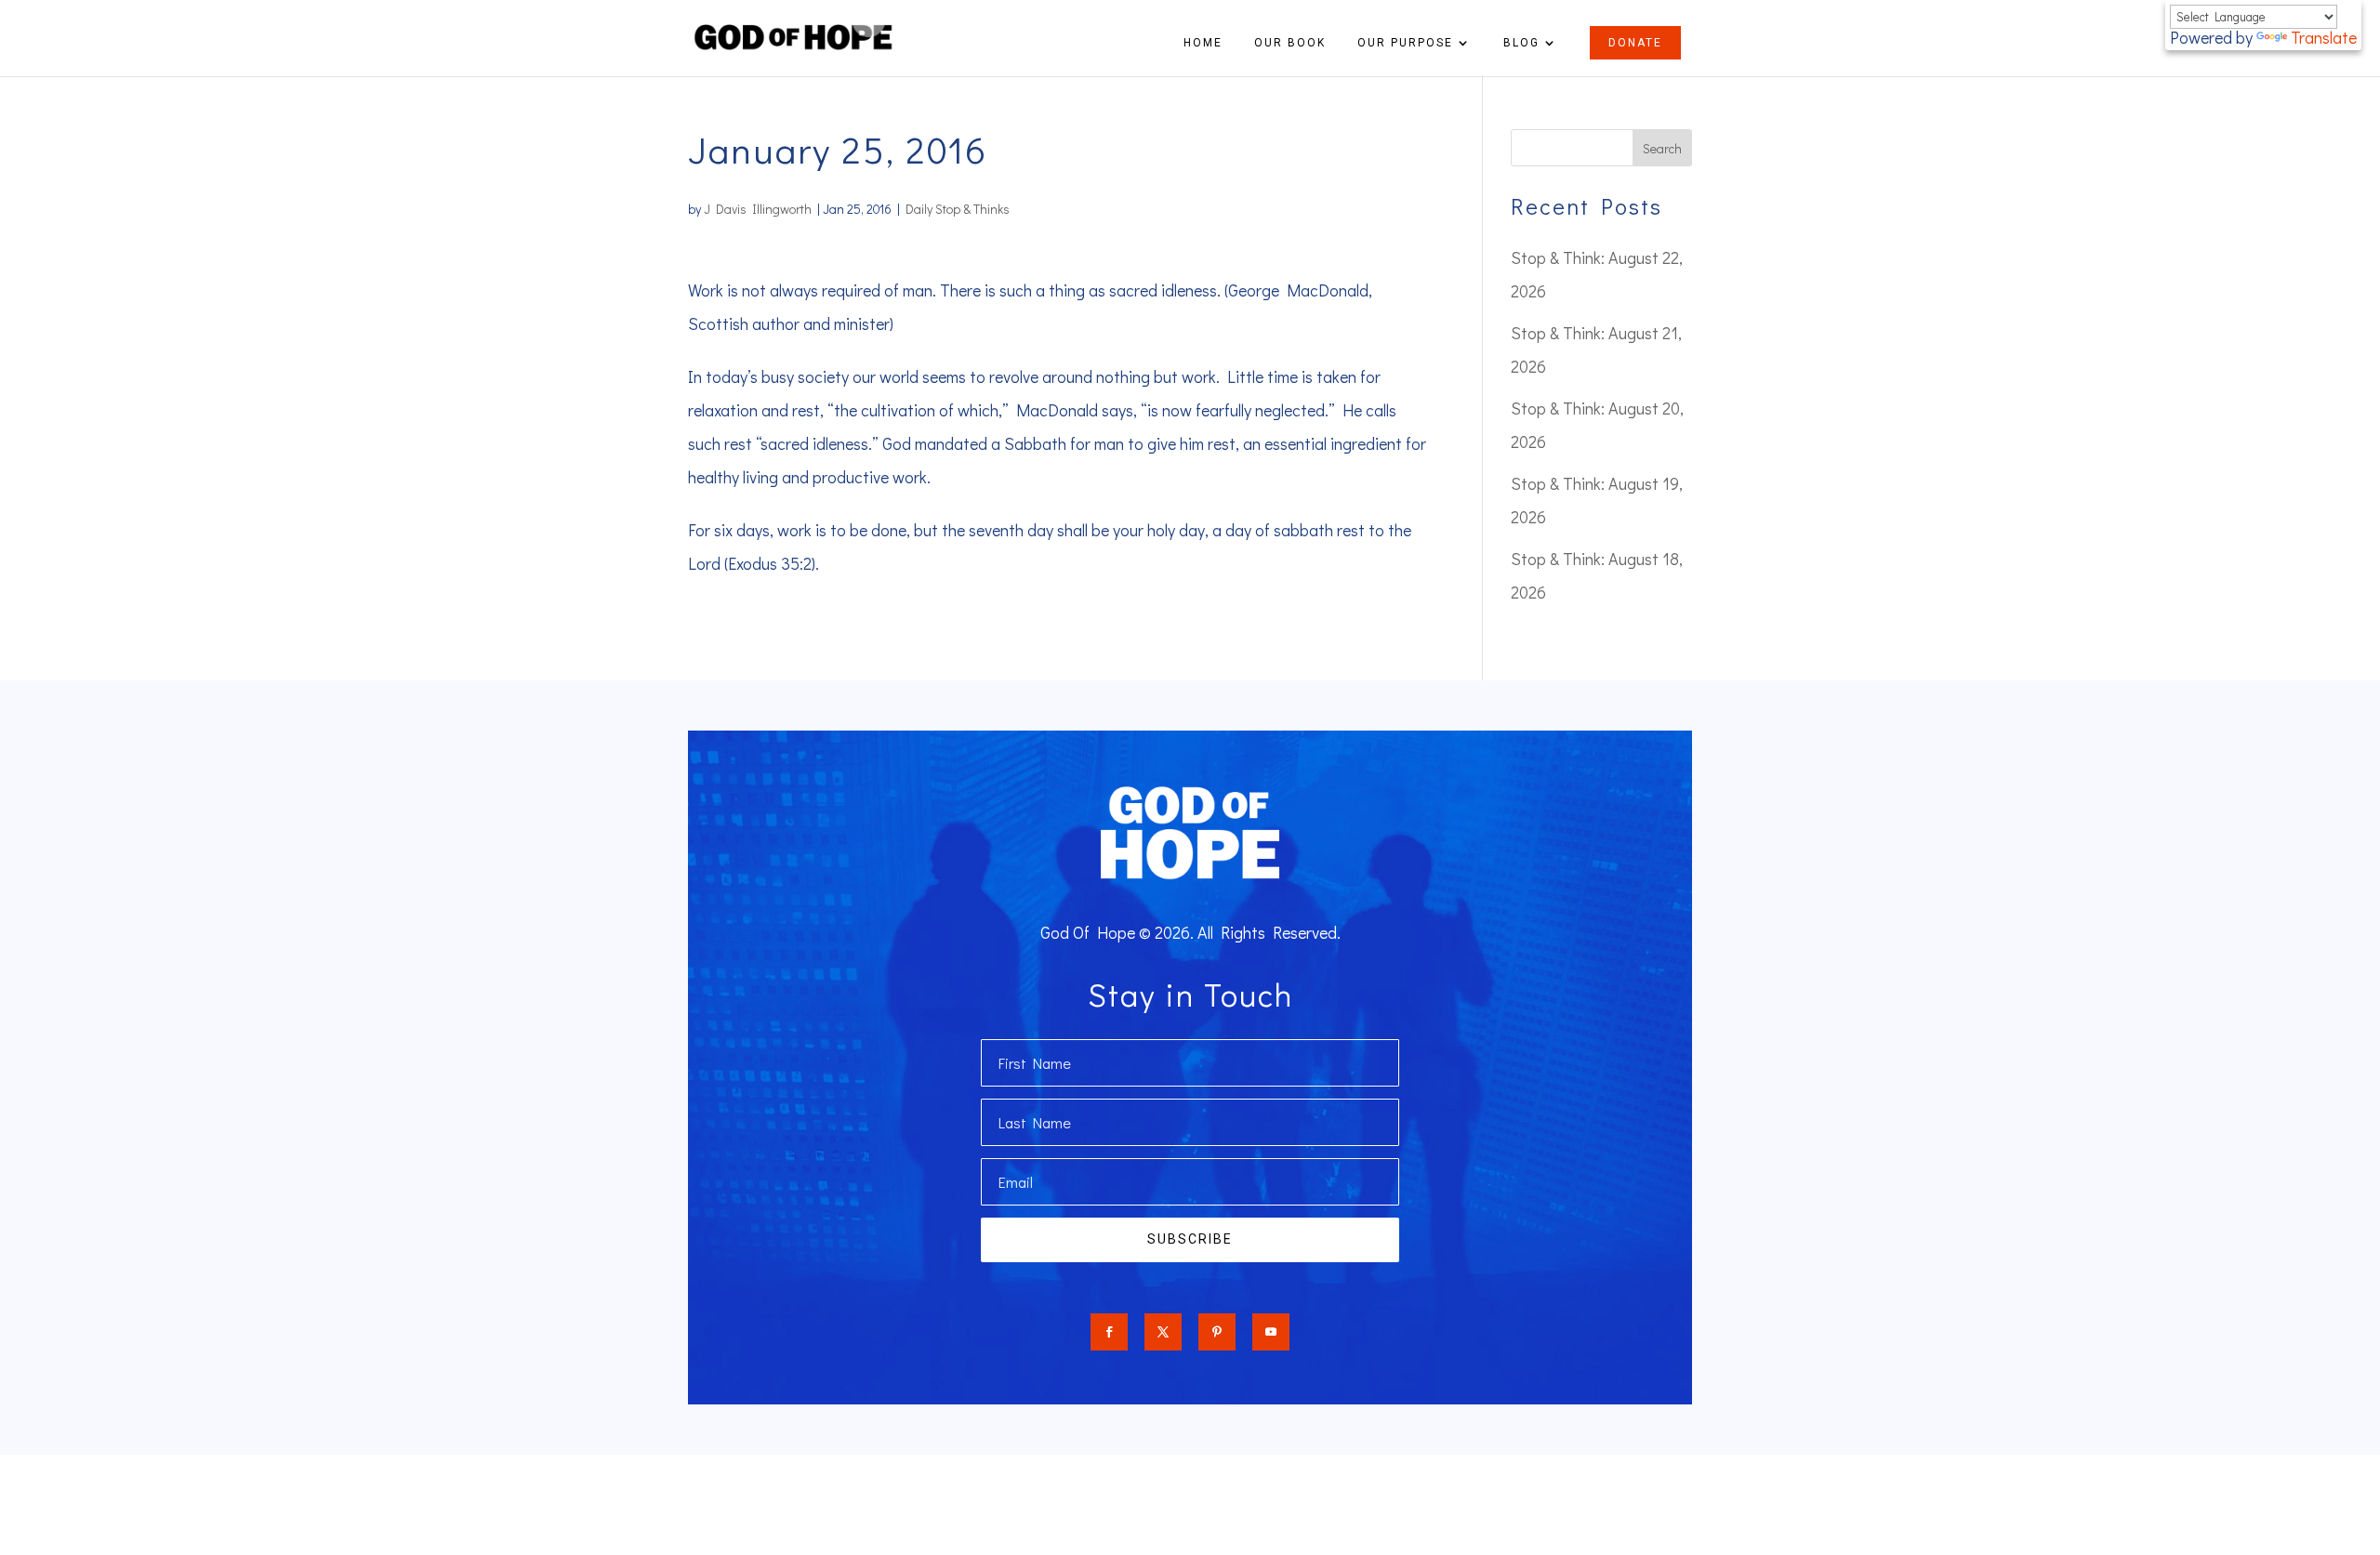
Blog (1521, 43)
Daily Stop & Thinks (958, 209)
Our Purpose (1405, 43)
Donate (1635, 43)
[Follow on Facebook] (1109, 1332)
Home (1203, 43)
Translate (2324, 37)
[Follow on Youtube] (1271, 1332)
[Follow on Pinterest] (1217, 1332)
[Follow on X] (1163, 1332)
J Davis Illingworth (758, 209)
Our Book (1290, 43)
